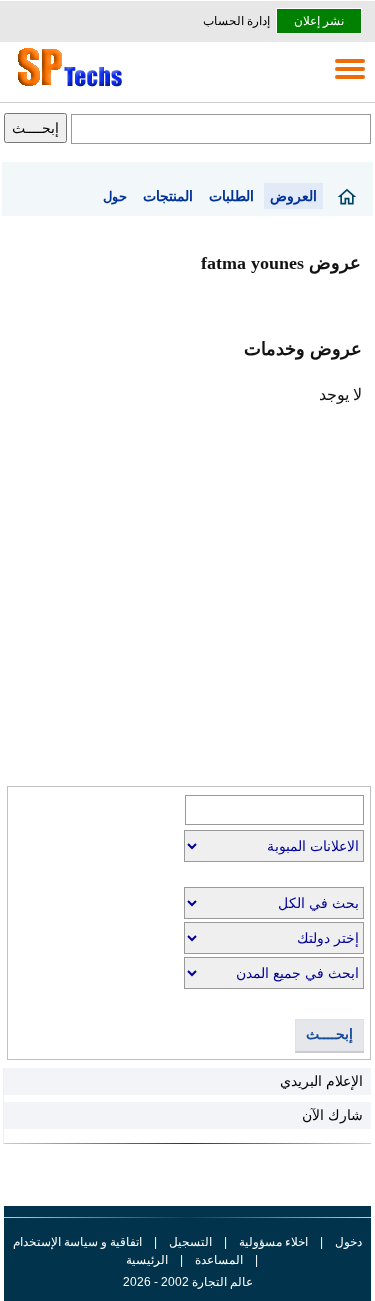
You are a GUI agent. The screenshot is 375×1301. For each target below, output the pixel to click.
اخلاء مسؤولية (273, 1242)
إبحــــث (329, 1034)
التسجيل (190, 1242)
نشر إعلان (319, 21)
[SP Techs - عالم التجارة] (67, 86)
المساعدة (219, 1260)
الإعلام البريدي (321, 1081)
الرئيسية (147, 1260)
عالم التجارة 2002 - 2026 (188, 1282)
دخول (348, 1242)
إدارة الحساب (236, 21)
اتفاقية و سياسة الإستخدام (77, 1242)
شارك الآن (332, 1115)
